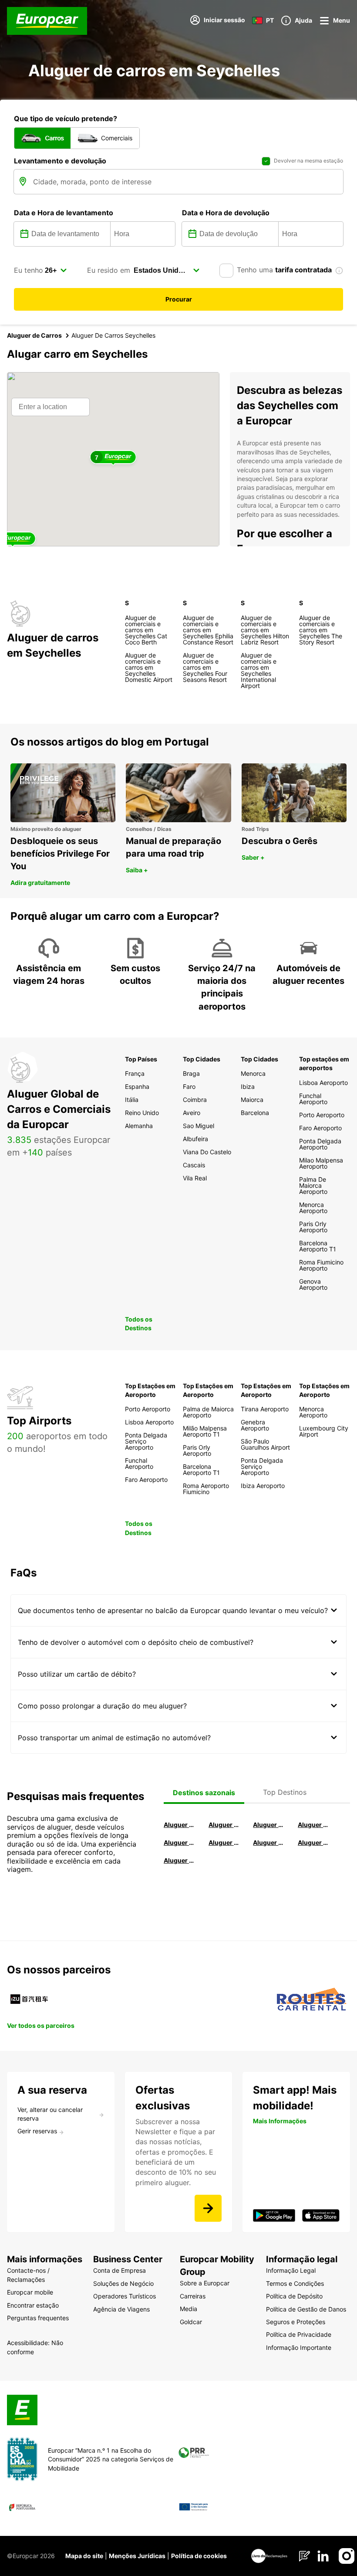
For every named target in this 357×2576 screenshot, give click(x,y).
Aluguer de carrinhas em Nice (270, 1842)
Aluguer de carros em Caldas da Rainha (315, 1825)
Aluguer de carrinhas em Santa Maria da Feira (315, 1842)
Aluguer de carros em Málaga (270, 1825)
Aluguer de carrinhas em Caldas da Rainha (180, 1860)
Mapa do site (84, 2556)
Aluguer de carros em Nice (225, 1842)
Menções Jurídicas (137, 2556)
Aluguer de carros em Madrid (225, 1825)
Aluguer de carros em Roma (180, 1825)
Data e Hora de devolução (226, 213)
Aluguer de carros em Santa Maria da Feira (180, 1842)
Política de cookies (199, 2556)
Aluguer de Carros (34, 335)
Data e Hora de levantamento (64, 213)
